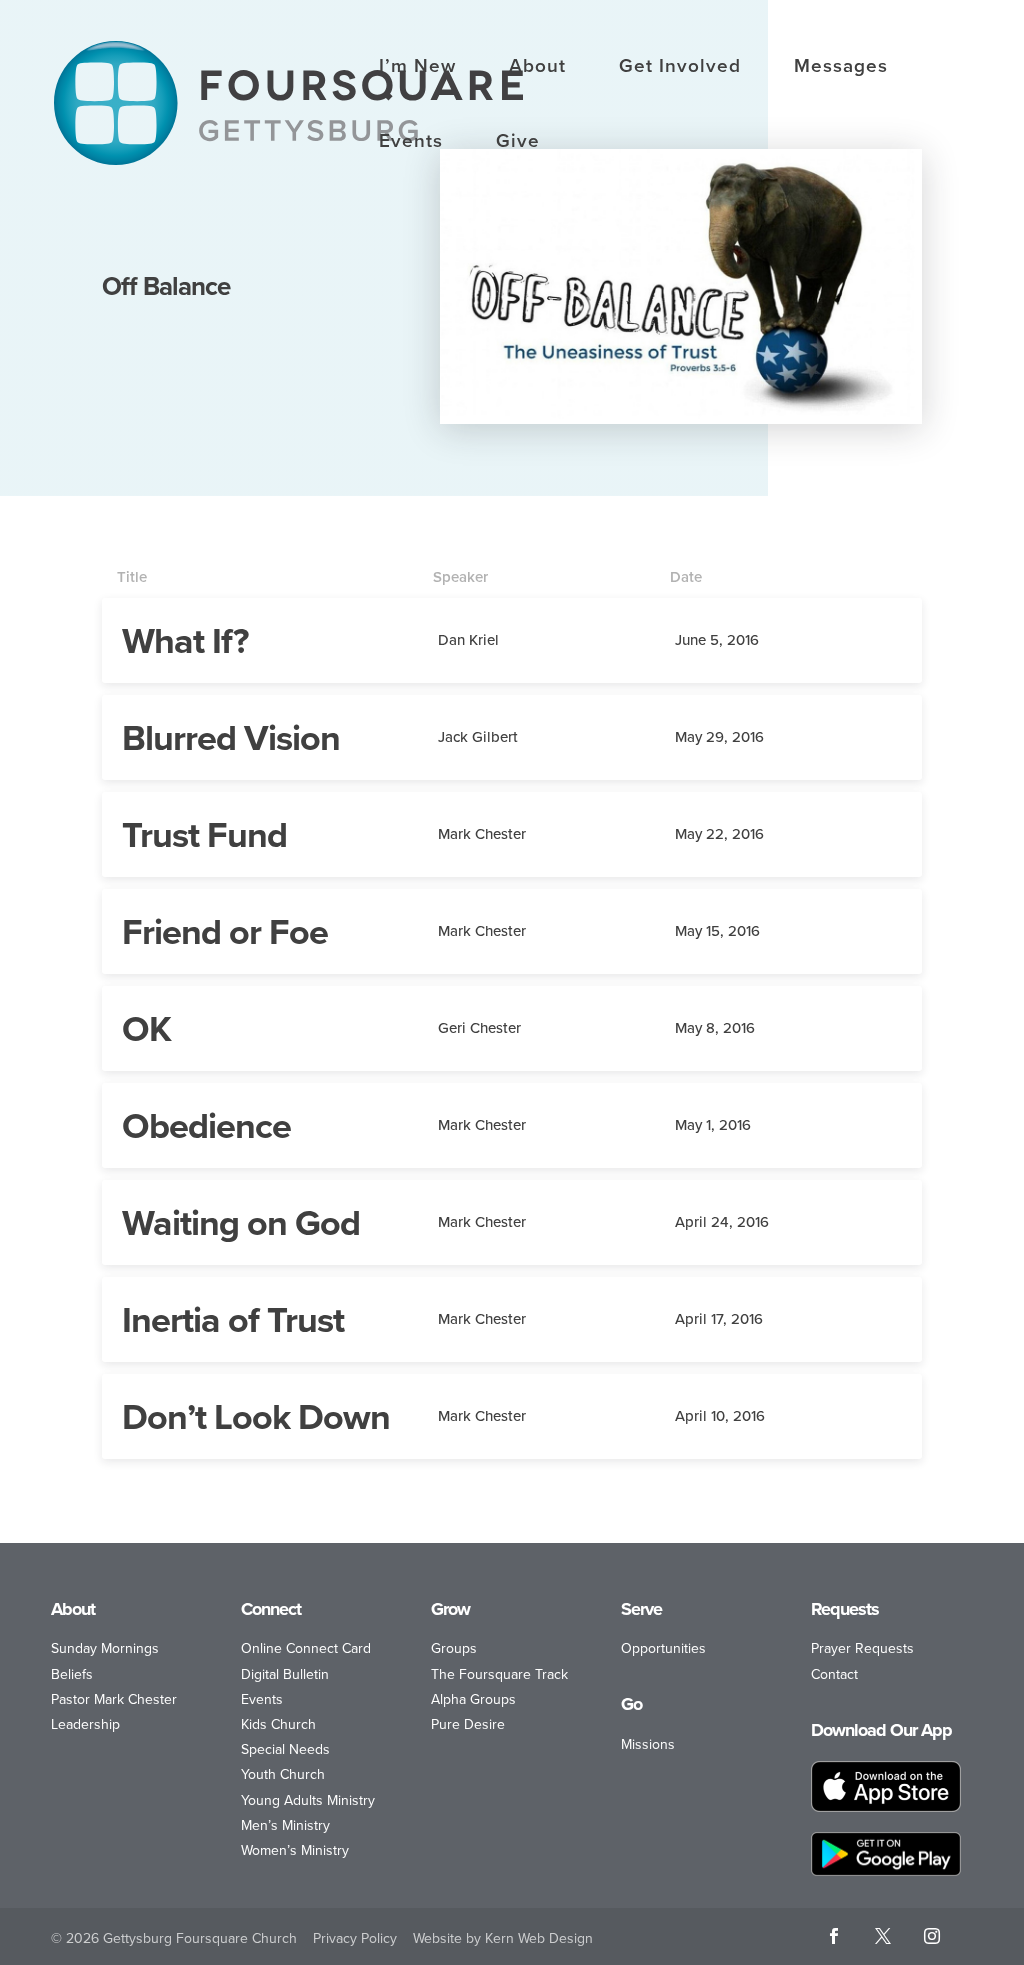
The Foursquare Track (499, 1674)
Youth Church (283, 1774)
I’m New (417, 68)
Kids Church (278, 1724)
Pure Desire (468, 1724)
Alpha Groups (473, 1699)
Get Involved (680, 68)
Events (411, 143)
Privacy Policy (355, 1938)
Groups (454, 1648)
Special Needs (285, 1749)
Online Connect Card (306, 1648)
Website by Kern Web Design (503, 1938)
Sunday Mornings (105, 1648)
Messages (841, 68)
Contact (834, 1674)
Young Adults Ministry (308, 1800)
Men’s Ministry (285, 1825)
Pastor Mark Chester (114, 1699)
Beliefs (72, 1674)
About (537, 68)
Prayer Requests (862, 1648)
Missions (648, 1744)
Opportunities (663, 1648)
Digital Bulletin (285, 1674)
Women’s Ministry (295, 1850)
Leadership (85, 1724)
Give (518, 143)
